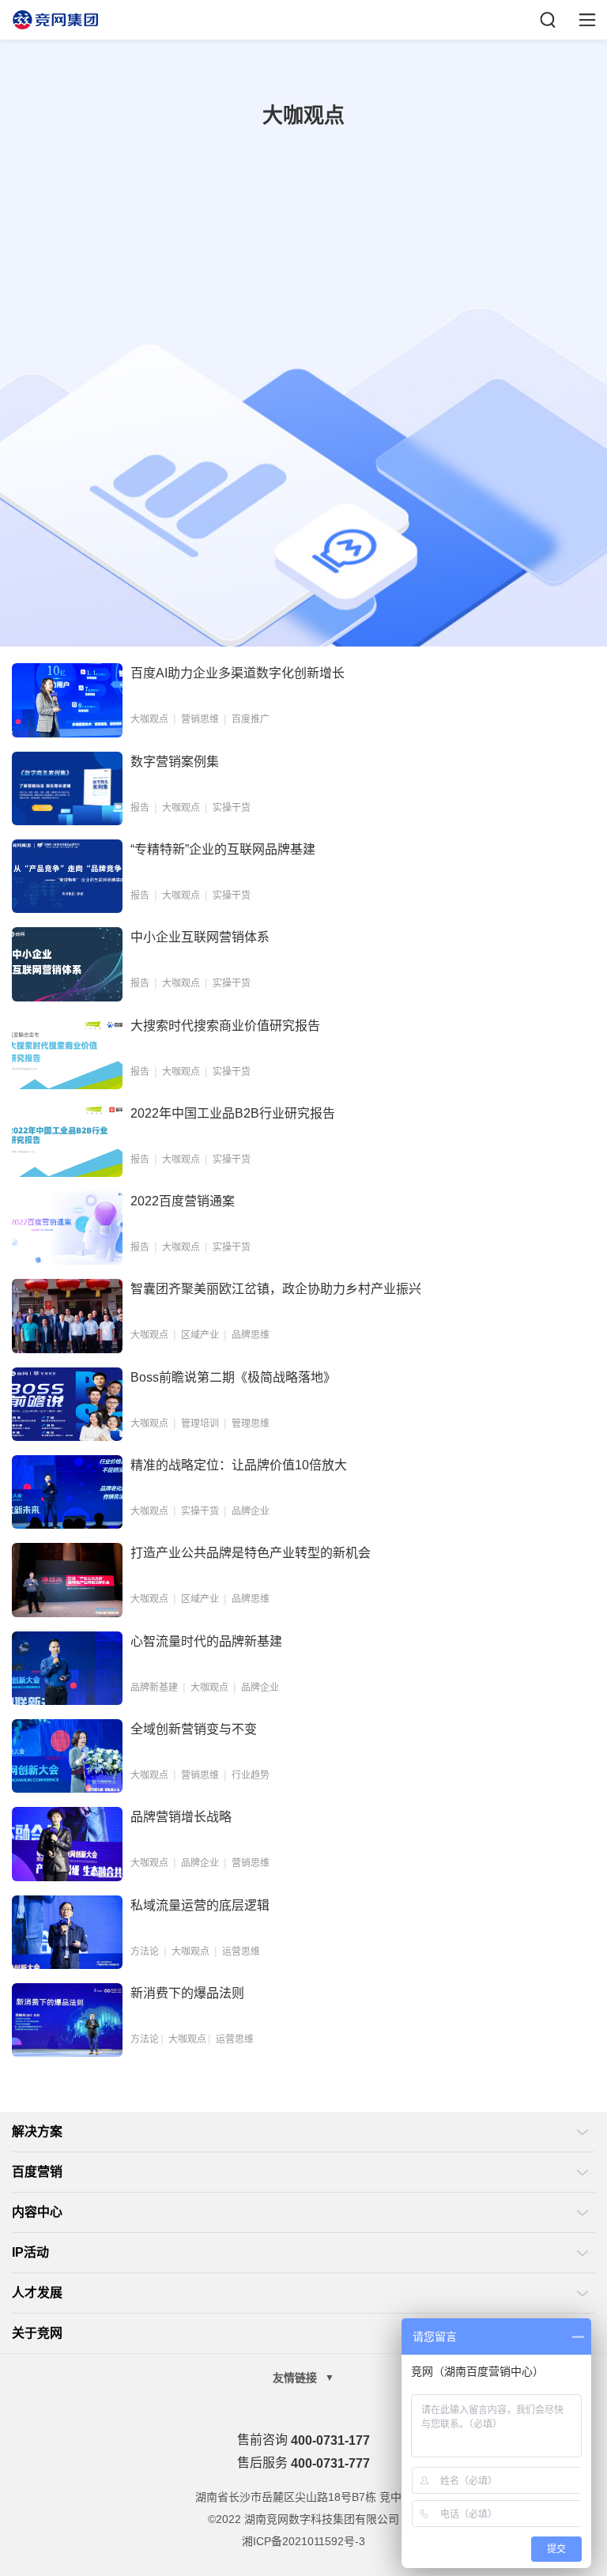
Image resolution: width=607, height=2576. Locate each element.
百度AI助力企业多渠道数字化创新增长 (238, 673)
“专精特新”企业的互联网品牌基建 (223, 849)
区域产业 (200, 1335)
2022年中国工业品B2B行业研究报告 (233, 1113)
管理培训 (200, 1424)
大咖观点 (149, 719)
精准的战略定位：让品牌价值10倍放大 (239, 1465)
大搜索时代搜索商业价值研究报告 (225, 1026)
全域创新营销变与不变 (194, 1729)
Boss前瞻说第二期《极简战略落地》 (233, 1377)
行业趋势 (251, 1775)
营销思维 (200, 719)
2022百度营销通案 (183, 1201)
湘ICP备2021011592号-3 (303, 2541)
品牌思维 (251, 1335)
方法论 (145, 1952)
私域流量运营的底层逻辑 (200, 1905)
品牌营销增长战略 (181, 1817)
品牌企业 (251, 1511)
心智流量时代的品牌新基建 (206, 1641)
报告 (140, 808)
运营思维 (241, 1952)
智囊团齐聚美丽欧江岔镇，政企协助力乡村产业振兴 (276, 1289)
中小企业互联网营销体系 (200, 937)
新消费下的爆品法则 (187, 1993)
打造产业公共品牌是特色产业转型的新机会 (251, 1553)
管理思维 (251, 1424)
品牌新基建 (154, 1688)
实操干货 (232, 808)
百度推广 (251, 719)
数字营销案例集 (175, 762)
